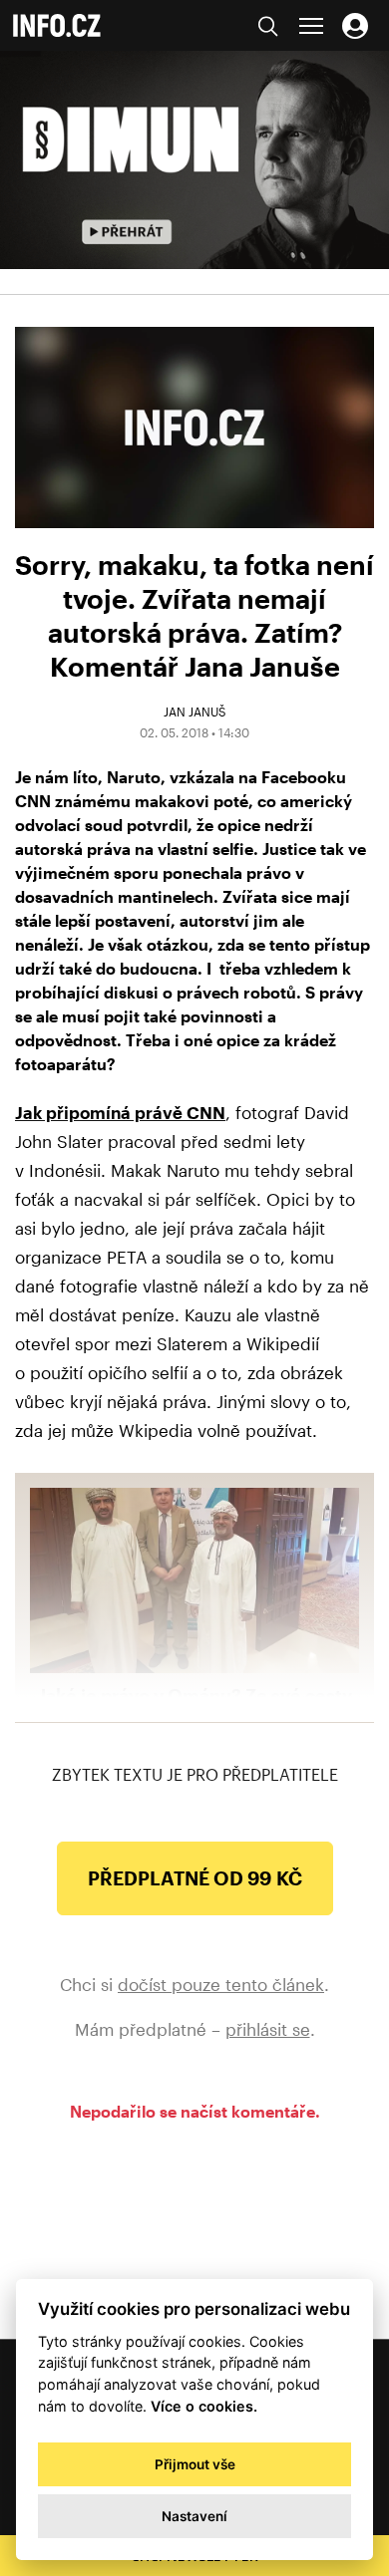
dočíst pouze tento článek (221, 1984)
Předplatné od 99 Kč (195, 1878)
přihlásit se (268, 2029)
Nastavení (194, 2516)
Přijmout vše (195, 2464)
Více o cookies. (204, 2406)
